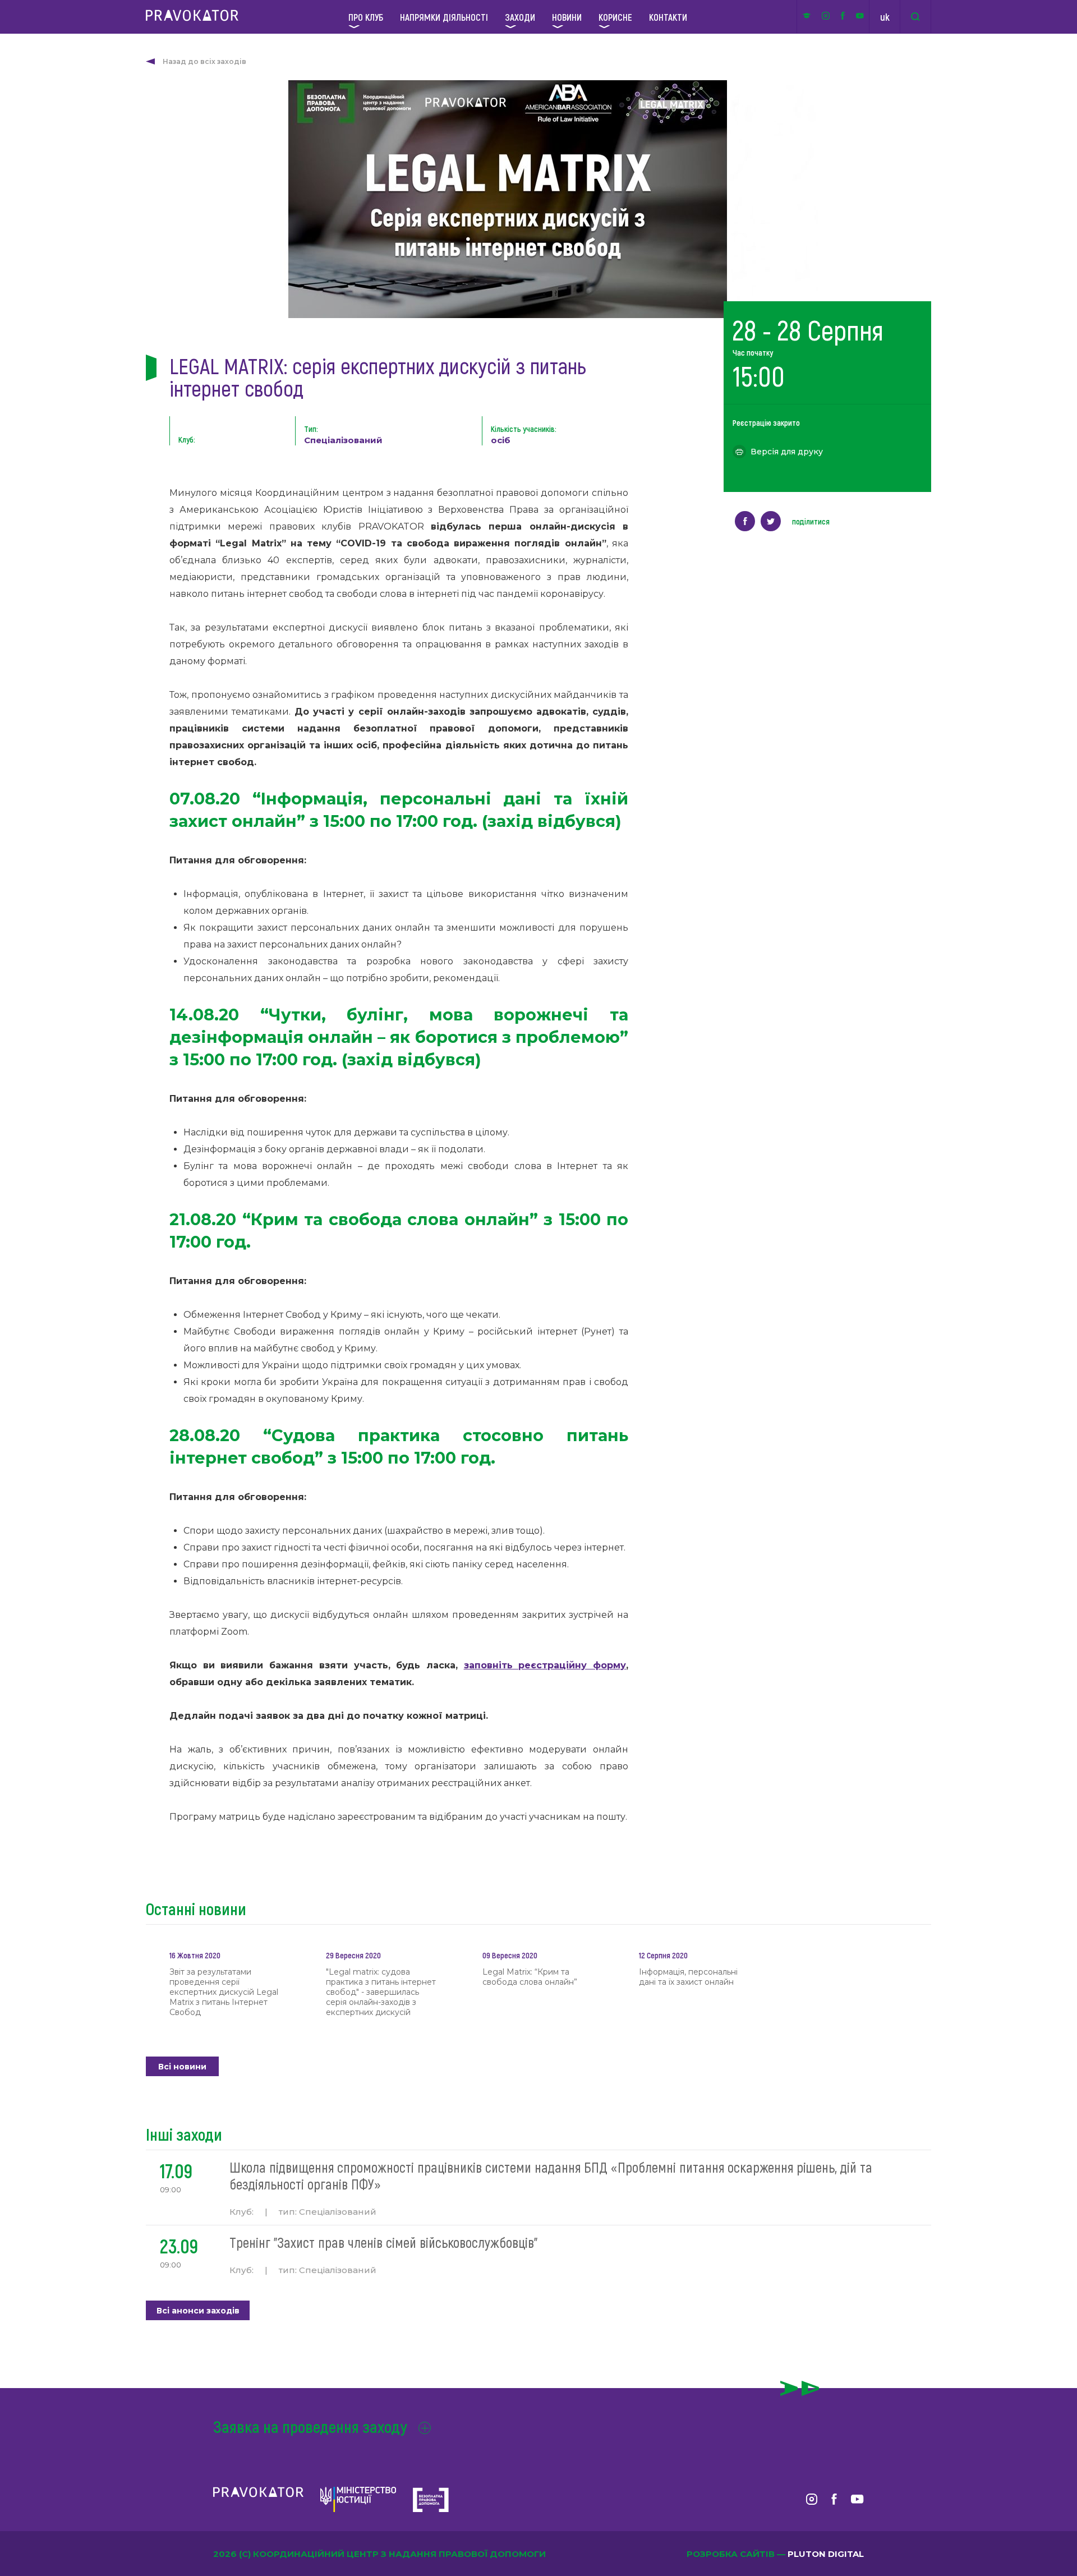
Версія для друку (787, 452)
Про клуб (366, 17)
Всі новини (182, 2067)
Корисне (615, 17)
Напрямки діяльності (444, 17)
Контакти (668, 17)
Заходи (520, 17)
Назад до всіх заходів (204, 61)
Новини (567, 17)
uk (885, 17)
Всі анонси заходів (198, 2311)
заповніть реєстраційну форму (545, 1665)
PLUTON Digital (826, 2554)
